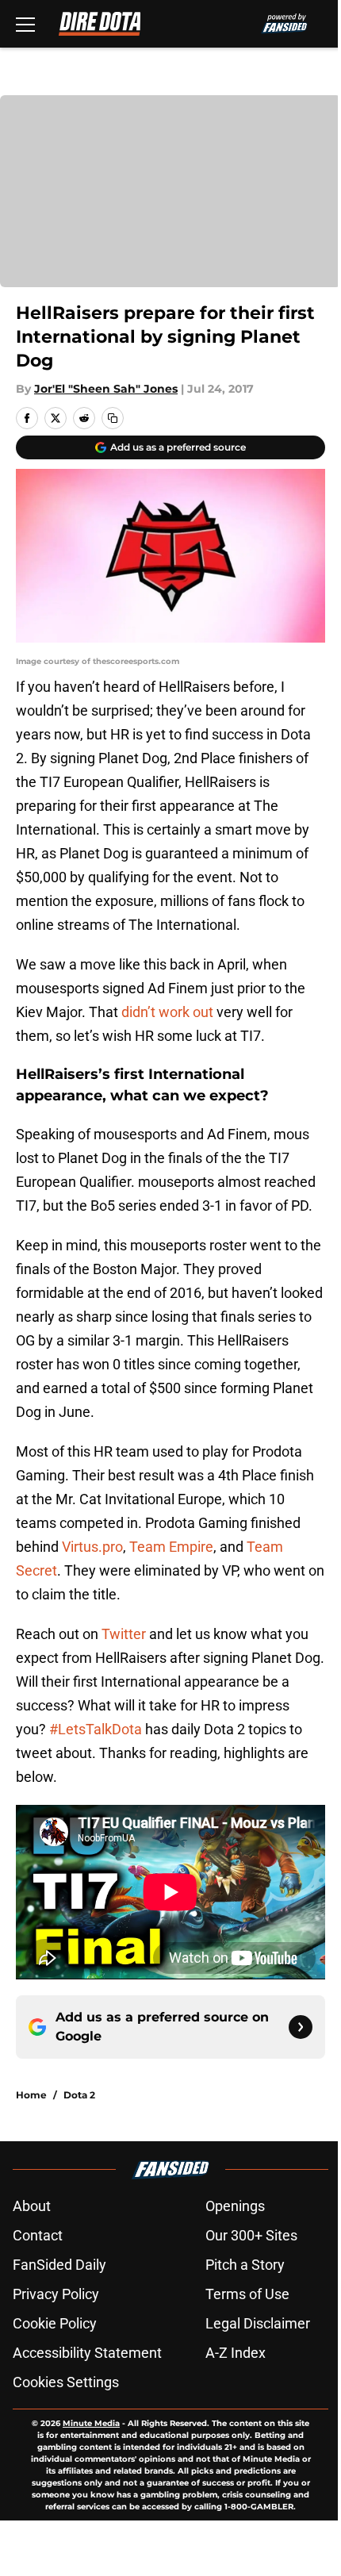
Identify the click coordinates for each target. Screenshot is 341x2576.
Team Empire (171, 1547)
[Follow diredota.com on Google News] (301, 2027)
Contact (38, 2235)
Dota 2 (79, 2095)
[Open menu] (25, 24)
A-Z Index (236, 2353)
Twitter (124, 1634)
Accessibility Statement (87, 2353)
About (32, 2206)
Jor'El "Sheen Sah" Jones (106, 389)
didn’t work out (167, 1012)
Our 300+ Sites (251, 2235)
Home (31, 2095)
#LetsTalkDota (96, 1729)
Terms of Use (247, 2294)
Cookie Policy (55, 2323)
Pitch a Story (245, 2265)
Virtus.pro (92, 1547)
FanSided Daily (59, 2265)
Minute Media (91, 2423)
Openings (235, 2206)
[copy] (113, 418)
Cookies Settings (66, 2382)
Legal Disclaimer (258, 2323)
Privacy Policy (56, 2294)
